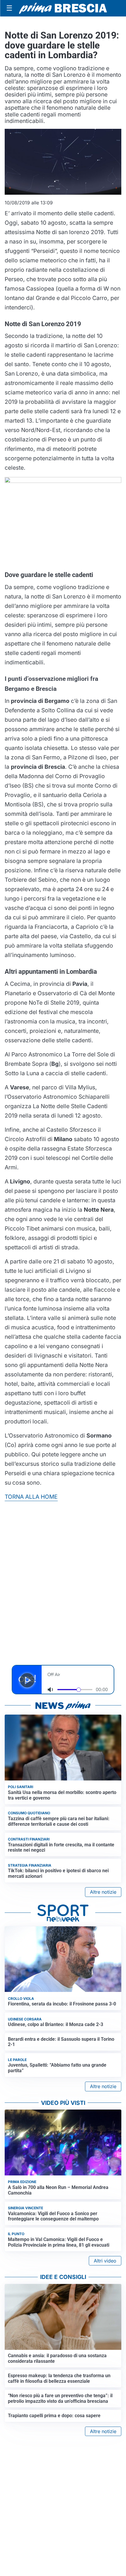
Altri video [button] (105, 2261)
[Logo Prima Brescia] (63, 8)
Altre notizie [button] (103, 1892)
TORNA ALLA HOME (31, 1497)
